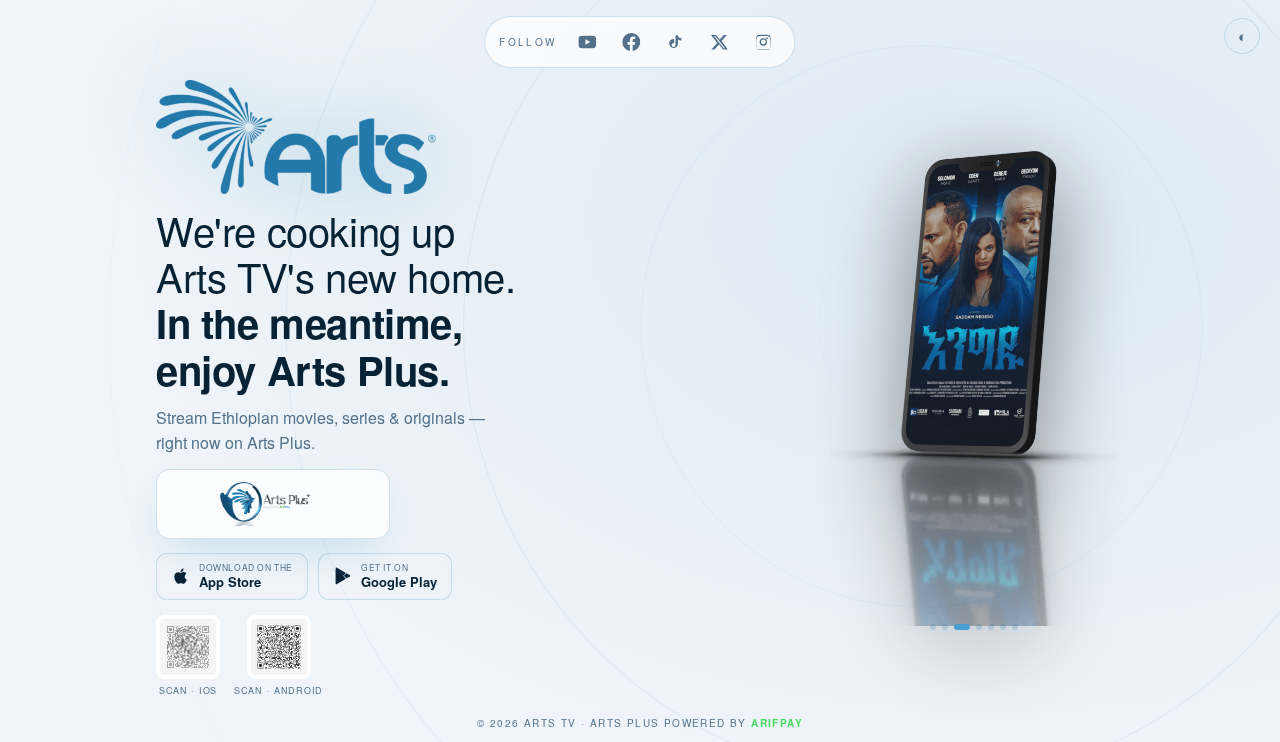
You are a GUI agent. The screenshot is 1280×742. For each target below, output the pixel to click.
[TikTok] (676, 42)
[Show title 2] (945, 627)
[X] (720, 42)
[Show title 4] (979, 627)
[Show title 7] (1015, 627)
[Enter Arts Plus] (273, 504)
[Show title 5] (991, 627)
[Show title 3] (962, 627)
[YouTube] (588, 42)
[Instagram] (764, 42)
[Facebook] (632, 42)
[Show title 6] (1003, 627)
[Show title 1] (933, 627)
